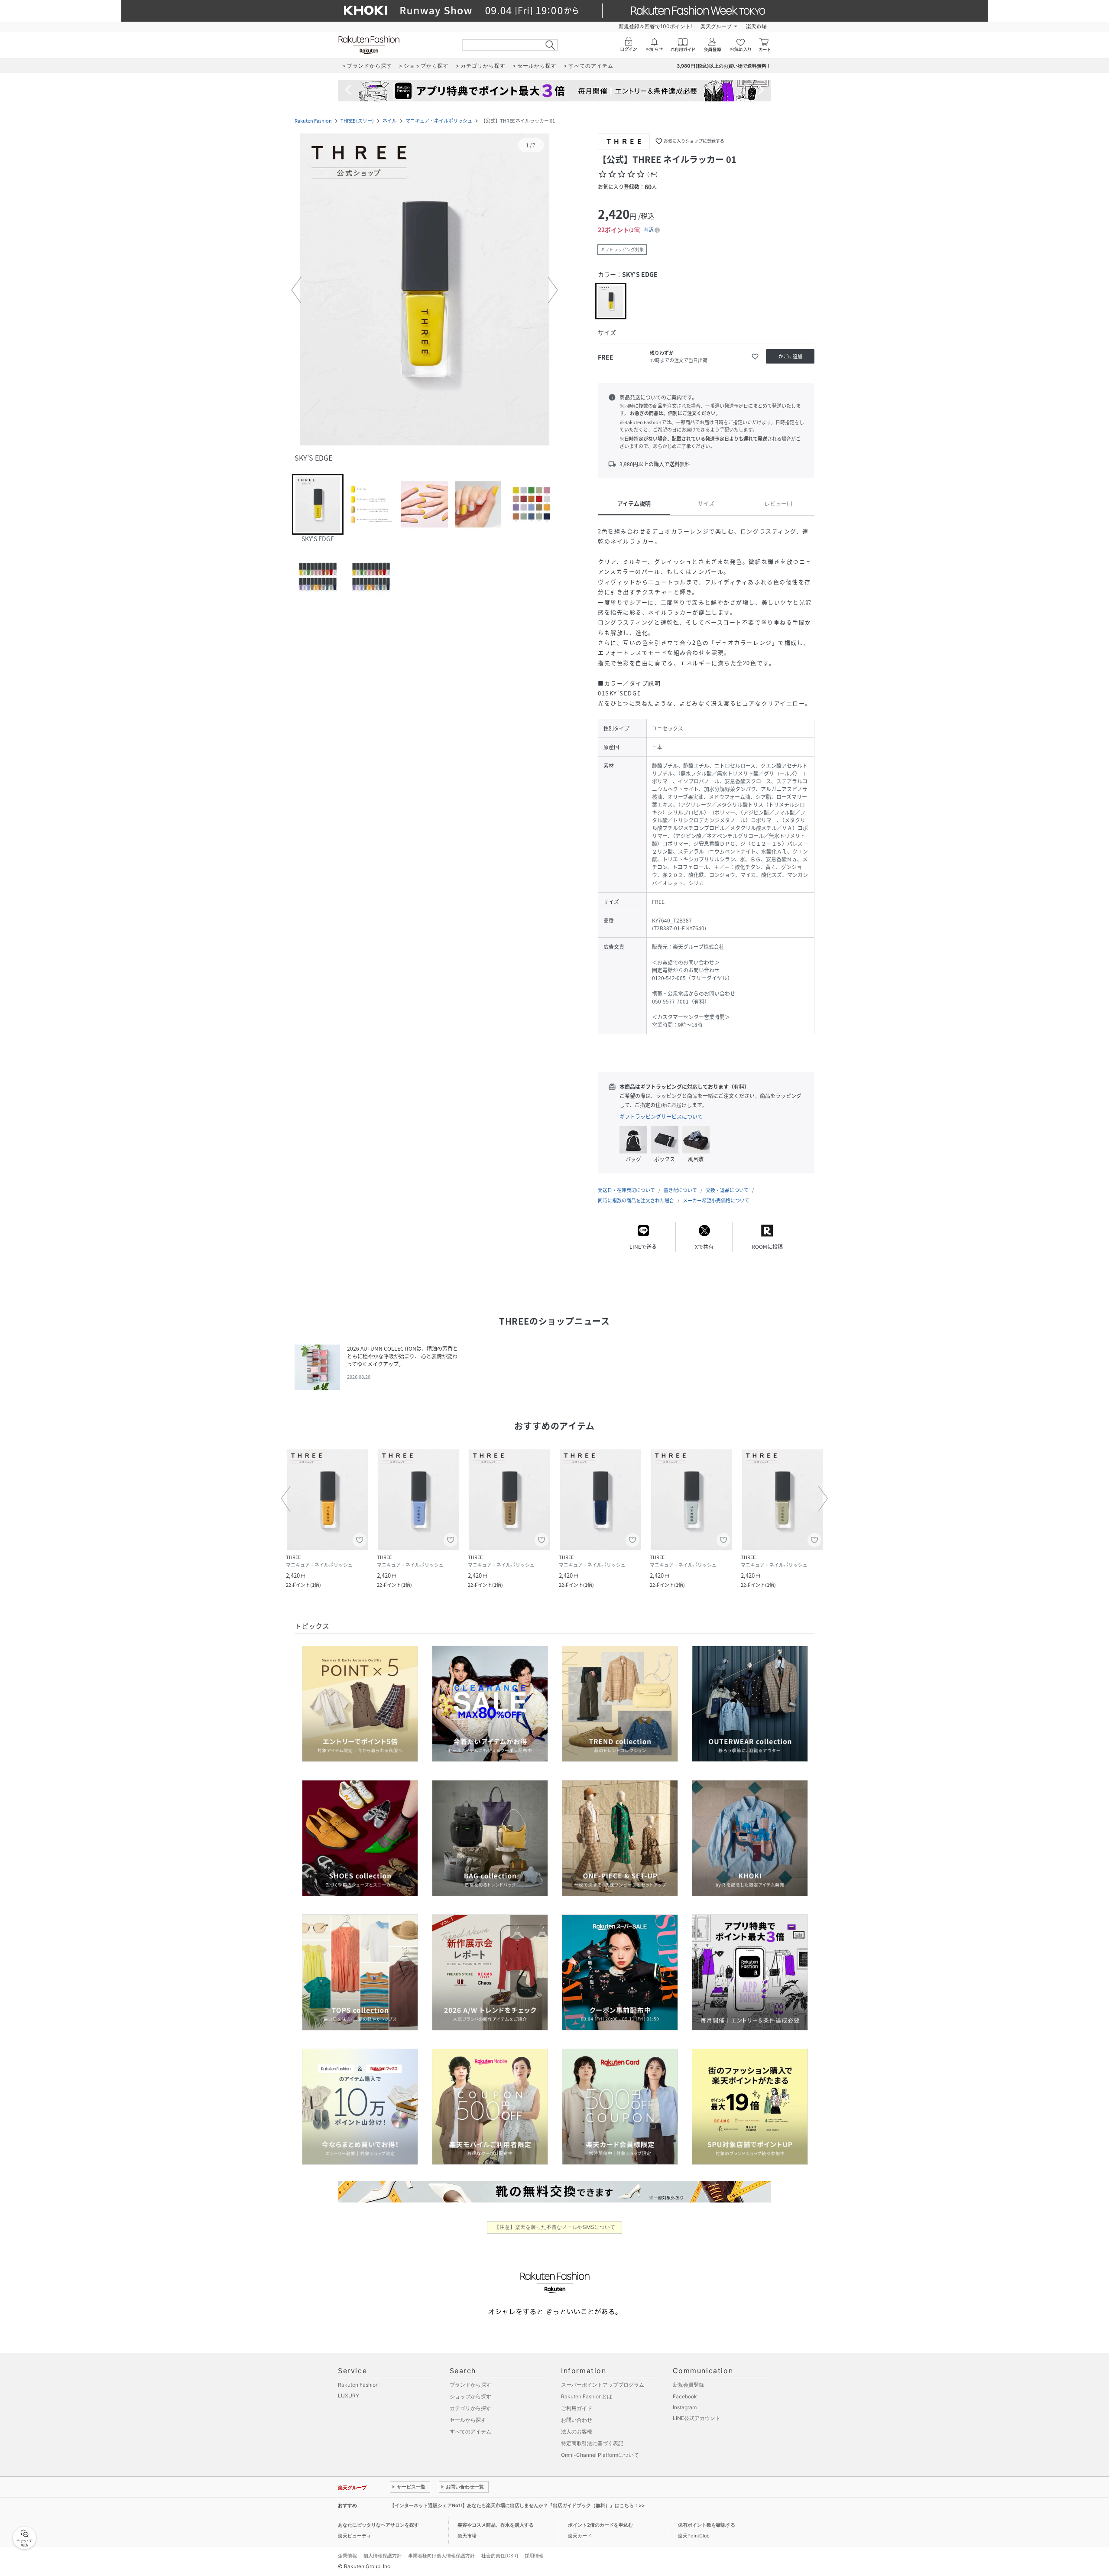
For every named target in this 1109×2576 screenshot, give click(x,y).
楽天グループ (716, 26)
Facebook (685, 2396)
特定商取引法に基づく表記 (592, 2443)
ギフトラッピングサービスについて (661, 1117)
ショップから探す (470, 2396)
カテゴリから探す (470, 2408)
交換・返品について (727, 1190)
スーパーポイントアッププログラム (603, 2385)
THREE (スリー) (357, 121)
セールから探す (468, 2420)
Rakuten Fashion (313, 121)
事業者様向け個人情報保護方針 (441, 2556)
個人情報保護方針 (383, 2556)
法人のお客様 (577, 2431)
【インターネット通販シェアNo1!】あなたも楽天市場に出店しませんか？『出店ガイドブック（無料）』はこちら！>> (517, 2505)
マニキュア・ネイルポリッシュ (439, 121)
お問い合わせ (577, 2420)
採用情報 (534, 2556)
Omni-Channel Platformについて (600, 2455)
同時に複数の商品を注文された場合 (636, 1200)
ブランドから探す (470, 2385)
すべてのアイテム (470, 2431)
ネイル (390, 121)
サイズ (706, 503)
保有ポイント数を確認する (707, 2525)
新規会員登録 (688, 2385)
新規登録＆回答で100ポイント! (655, 26)
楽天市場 (756, 26)
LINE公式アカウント (697, 2418)
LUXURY (349, 2396)
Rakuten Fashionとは (587, 2396)
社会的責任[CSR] (500, 2556)
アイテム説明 (634, 503)
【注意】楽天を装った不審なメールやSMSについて (555, 2227)
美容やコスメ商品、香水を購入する (496, 2525)
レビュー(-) (778, 503)
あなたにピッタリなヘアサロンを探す (378, 2525)
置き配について (680, 1190)
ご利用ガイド (577, 2408)
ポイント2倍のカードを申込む (600, 2525)
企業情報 (347, 2556)
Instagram (685, 2407)
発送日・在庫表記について (626, 1190)
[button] (425, 290)
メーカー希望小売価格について (716, 1200)
